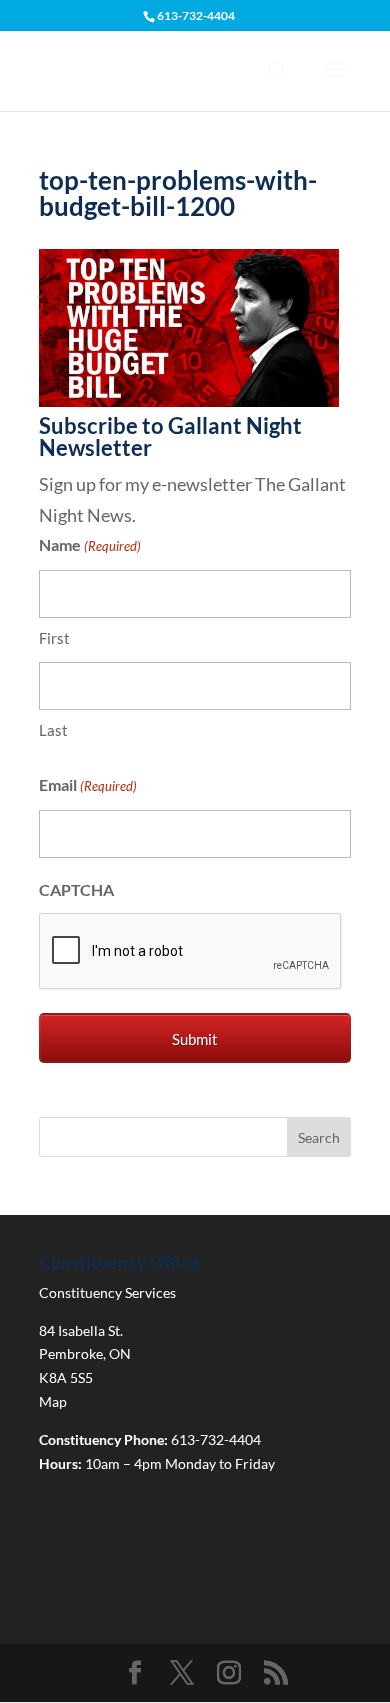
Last (53, 730)
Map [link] (53, 1401)
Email (88, 784)
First (54, 638)
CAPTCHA (76, 889)
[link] (189, 400)
